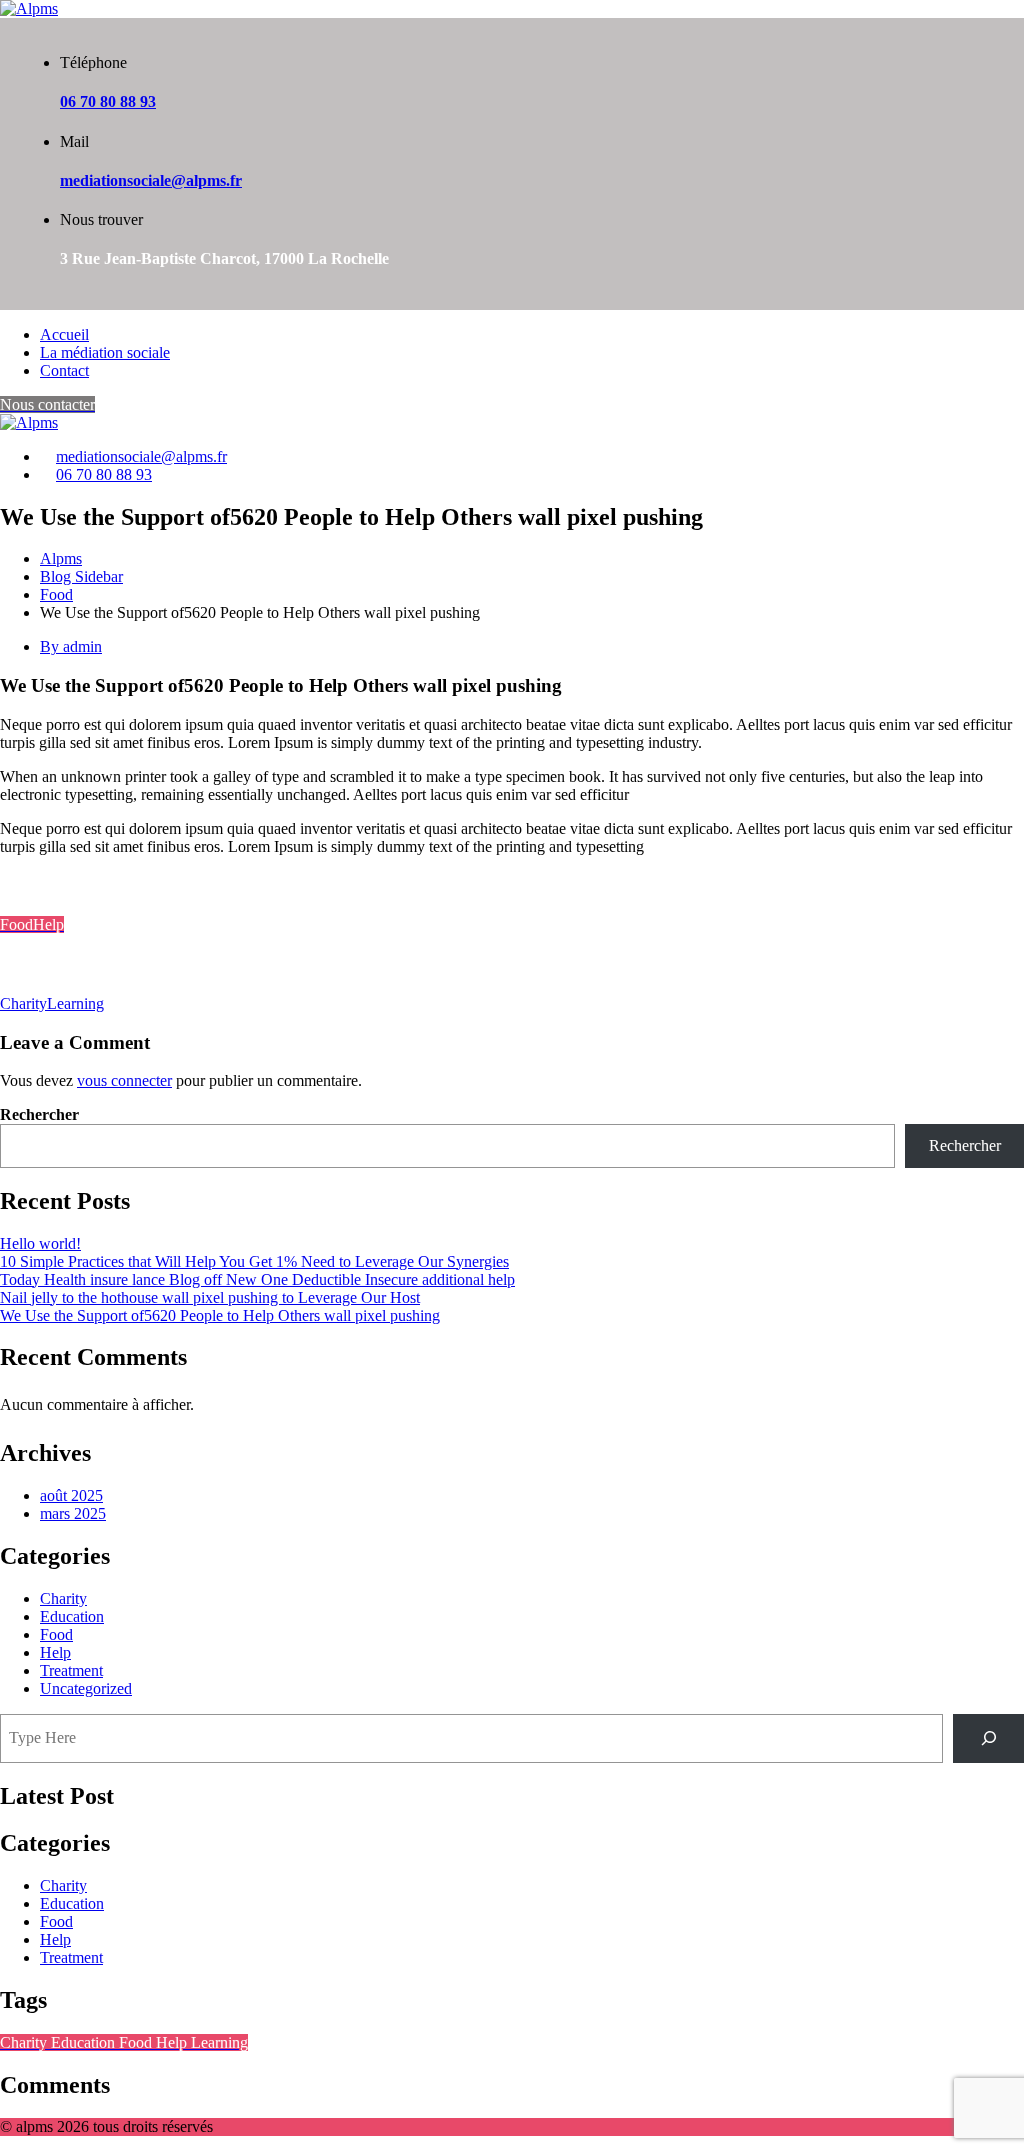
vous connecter (124, 1080)
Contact (64, 370)
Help (55, 1652)
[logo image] (29, 422)
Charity (23, 1003)
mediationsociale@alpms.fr (151, 180)
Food (56, 1634)
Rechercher (39, 1114)
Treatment (71, 1670)
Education (72, 1616)
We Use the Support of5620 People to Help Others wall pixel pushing (220, 1315)
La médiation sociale (105, 352)
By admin (71, 646)
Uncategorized (86, 1688)
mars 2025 (73, 1513)
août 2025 (71, 1495)
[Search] (988, 1738)
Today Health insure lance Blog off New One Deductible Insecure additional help (257, 1279)
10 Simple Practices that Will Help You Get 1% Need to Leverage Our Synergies (254, 1261)
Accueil (64, 334)
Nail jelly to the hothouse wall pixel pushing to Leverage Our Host (210, 1297)
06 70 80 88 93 (108, 101)
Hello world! (40, 1243)
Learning (75, 1003)
